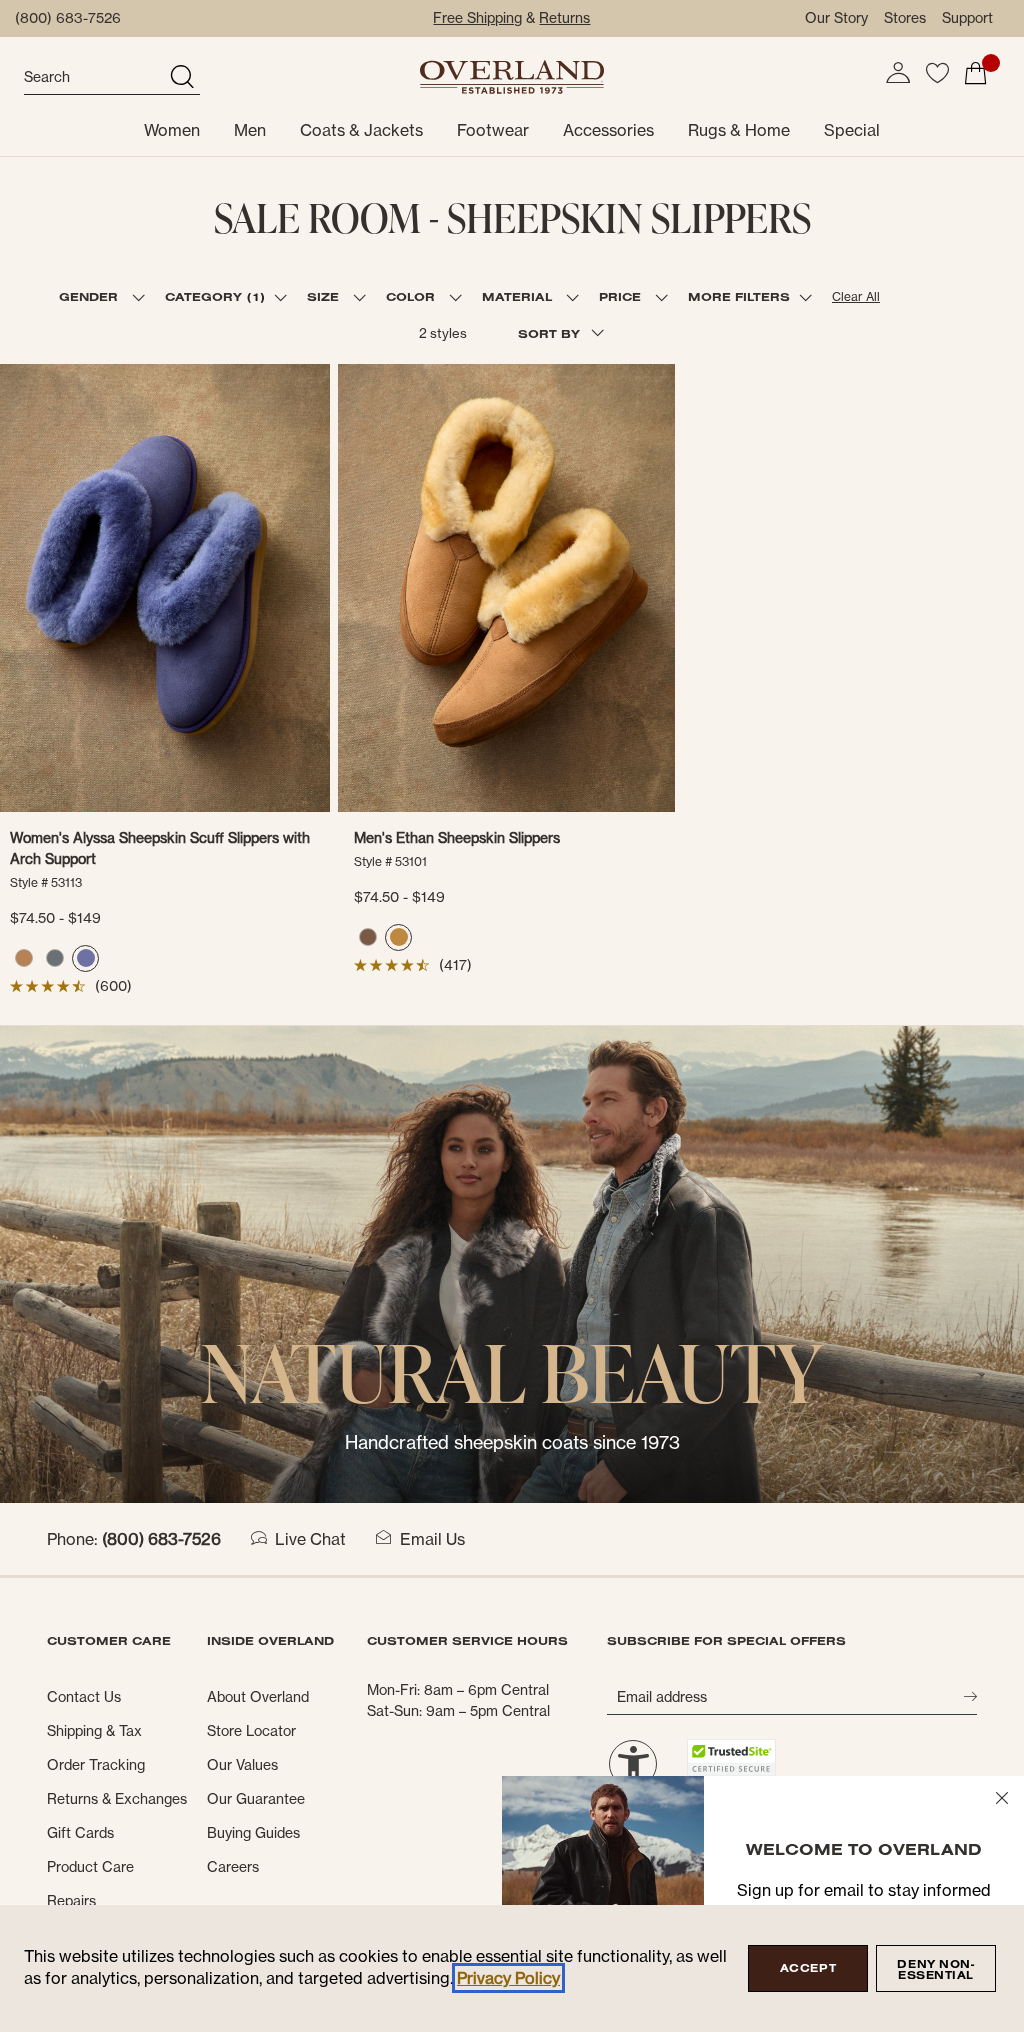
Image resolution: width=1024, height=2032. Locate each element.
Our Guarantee (256, 1799)
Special (852, 130)
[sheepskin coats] (512, 1263)
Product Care (90, 1867)
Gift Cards (80, 1833)
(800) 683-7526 (68, 18)
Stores (905, 18)
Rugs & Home (739, 130)
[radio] (23, 958)
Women (172, 130)
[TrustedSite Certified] (732, 1757)
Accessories (608, 130)
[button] (898, 73)
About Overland (258, 1697)
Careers (233, 1867)
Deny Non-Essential (935, 1969)
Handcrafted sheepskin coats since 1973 (512, 1442)
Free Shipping (477, 18)
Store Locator (251, 1731)
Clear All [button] (856, 296)
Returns (564, 18)
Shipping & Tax (94, 1731)
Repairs (71, 1901)
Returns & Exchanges (117, 1799)
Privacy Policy (508, 1978)
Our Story (836, 18)
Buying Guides (253, 1833)
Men (250, 130)
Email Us (432, 1539)
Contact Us (84, 1697)
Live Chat (310, 1539)
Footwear (493, 130)
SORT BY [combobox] (551, 333)
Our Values (242, 1765)
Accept (808, 1968)
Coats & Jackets (361, 130)
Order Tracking (96, 1765)
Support (967, 18)
